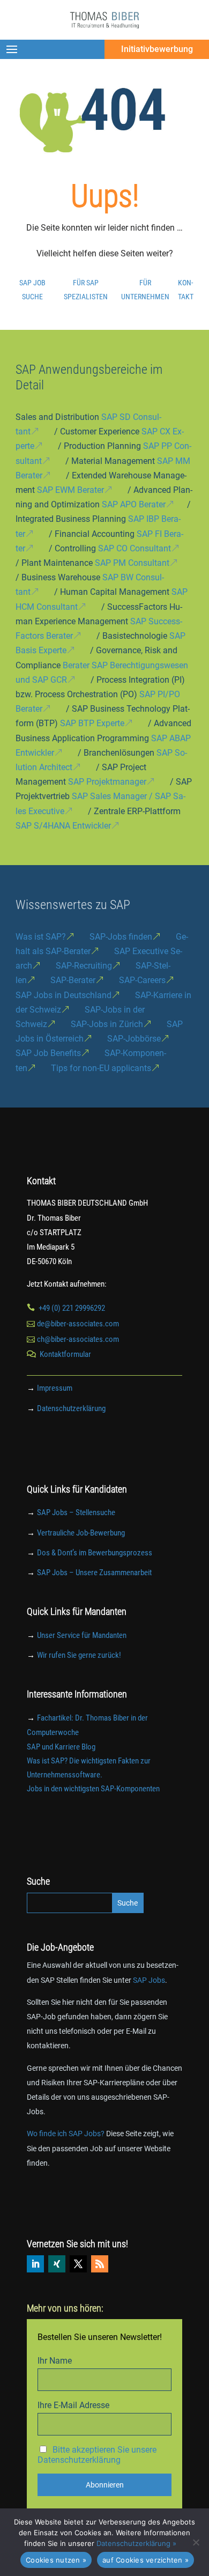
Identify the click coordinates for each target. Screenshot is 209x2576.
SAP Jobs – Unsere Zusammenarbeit (94, 1573)
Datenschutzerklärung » (136, 2543)
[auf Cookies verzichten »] (196, 2542)
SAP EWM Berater (70, 490)
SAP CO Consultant (135, 548)
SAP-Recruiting (84, 966)
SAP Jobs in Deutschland (64, 995)
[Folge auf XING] (57, 2264)
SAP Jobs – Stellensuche (76, 1512)
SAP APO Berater (134, 504)
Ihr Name (55, 2361)
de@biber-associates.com (78, 1324)
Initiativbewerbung (157, 49)
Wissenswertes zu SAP (73, 905)
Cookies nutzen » (56, 2560)
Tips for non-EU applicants (101, 1068)
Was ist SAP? (41, 937)
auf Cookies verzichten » (145, 2560)
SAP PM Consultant (132, 563)
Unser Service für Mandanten (82, 1635)
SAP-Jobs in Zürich (107, 1024)
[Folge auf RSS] (100, 2264)
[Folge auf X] (78, 2264)
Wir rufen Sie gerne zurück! (79, 1655)
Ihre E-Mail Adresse (73, 2405)
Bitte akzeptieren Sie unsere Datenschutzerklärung (97, 2455)
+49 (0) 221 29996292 (72, 1308)
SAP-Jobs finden (121, 937)
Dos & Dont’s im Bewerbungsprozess (95, 1553)
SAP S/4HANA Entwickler (63, 826)
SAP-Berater (73, 980)
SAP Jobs (149, 1980)
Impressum (55, 1388)
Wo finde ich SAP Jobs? (66, 2134)
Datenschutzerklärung (71, 1408)
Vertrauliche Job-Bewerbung (81, 1533)
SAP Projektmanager (107, 782)
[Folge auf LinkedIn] (35, 2264)
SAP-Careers (142, 980)
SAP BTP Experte (92, 723)
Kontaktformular (65, 1354)
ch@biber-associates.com (78, 1339)
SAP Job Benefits (48, 1053)
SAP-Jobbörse (134, 1039)
